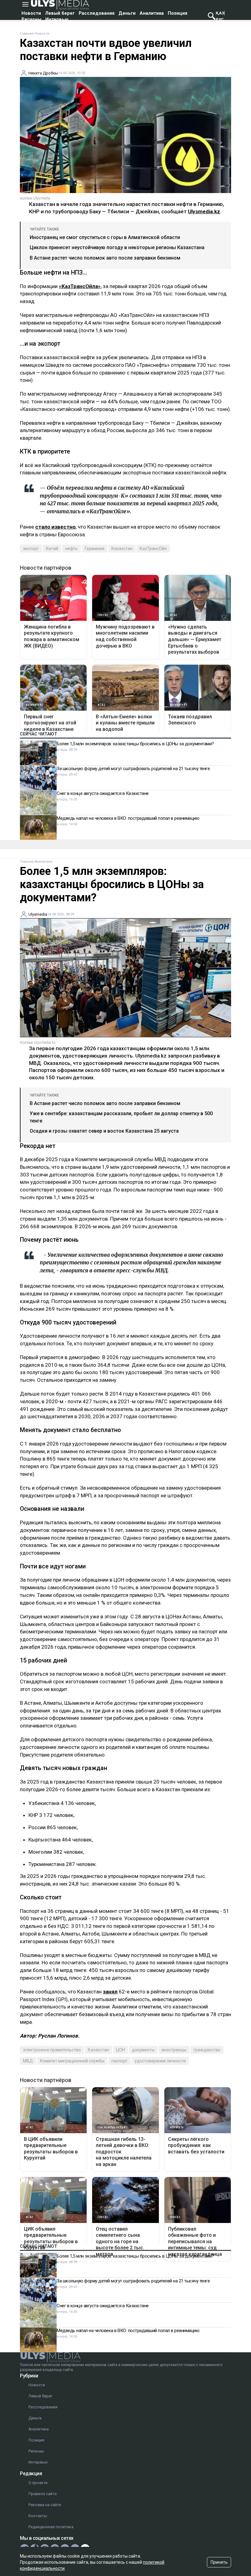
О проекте (38, 2483)
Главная (27, 34)
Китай (52, 549)
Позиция (178, 13)
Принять (219, 2562)
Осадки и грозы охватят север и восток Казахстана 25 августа (104, 1131)
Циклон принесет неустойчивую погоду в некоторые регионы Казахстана (117, 247)
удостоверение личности (160, 2061)
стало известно (55, 527)
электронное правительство (52, 2050)
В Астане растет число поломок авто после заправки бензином (105, 258)
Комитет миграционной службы (72, 2061)
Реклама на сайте (45, 2505)
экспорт (31, 549)
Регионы (31, 19)
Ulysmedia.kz (204, 211)
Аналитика (152, 13)
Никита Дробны (43, 73)
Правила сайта (43, 2494)
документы (143, 2050)
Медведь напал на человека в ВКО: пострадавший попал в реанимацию (128, 818)
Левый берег (60, 13)
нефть (71, 549)
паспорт (120, 2061)
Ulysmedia (38, 914)
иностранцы (174, 2050)
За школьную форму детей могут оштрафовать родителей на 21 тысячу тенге (133, 769)
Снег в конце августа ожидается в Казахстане (103, 793)
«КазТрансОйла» (80, 286)
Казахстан (122, 549)
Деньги (127, 13)
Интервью (57, 19)
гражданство (207, 2050)
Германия (95, 549)
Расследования (97, 13)
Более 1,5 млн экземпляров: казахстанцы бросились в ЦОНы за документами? (135, 744)
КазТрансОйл (153, 549)
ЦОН (120, 2050)
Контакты (38, 2516)
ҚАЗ (220, 13)
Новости (31, 13)
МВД (28, 2061)
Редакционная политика (51, 2527)
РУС (220, 19)
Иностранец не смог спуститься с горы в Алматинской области (105, 237)
